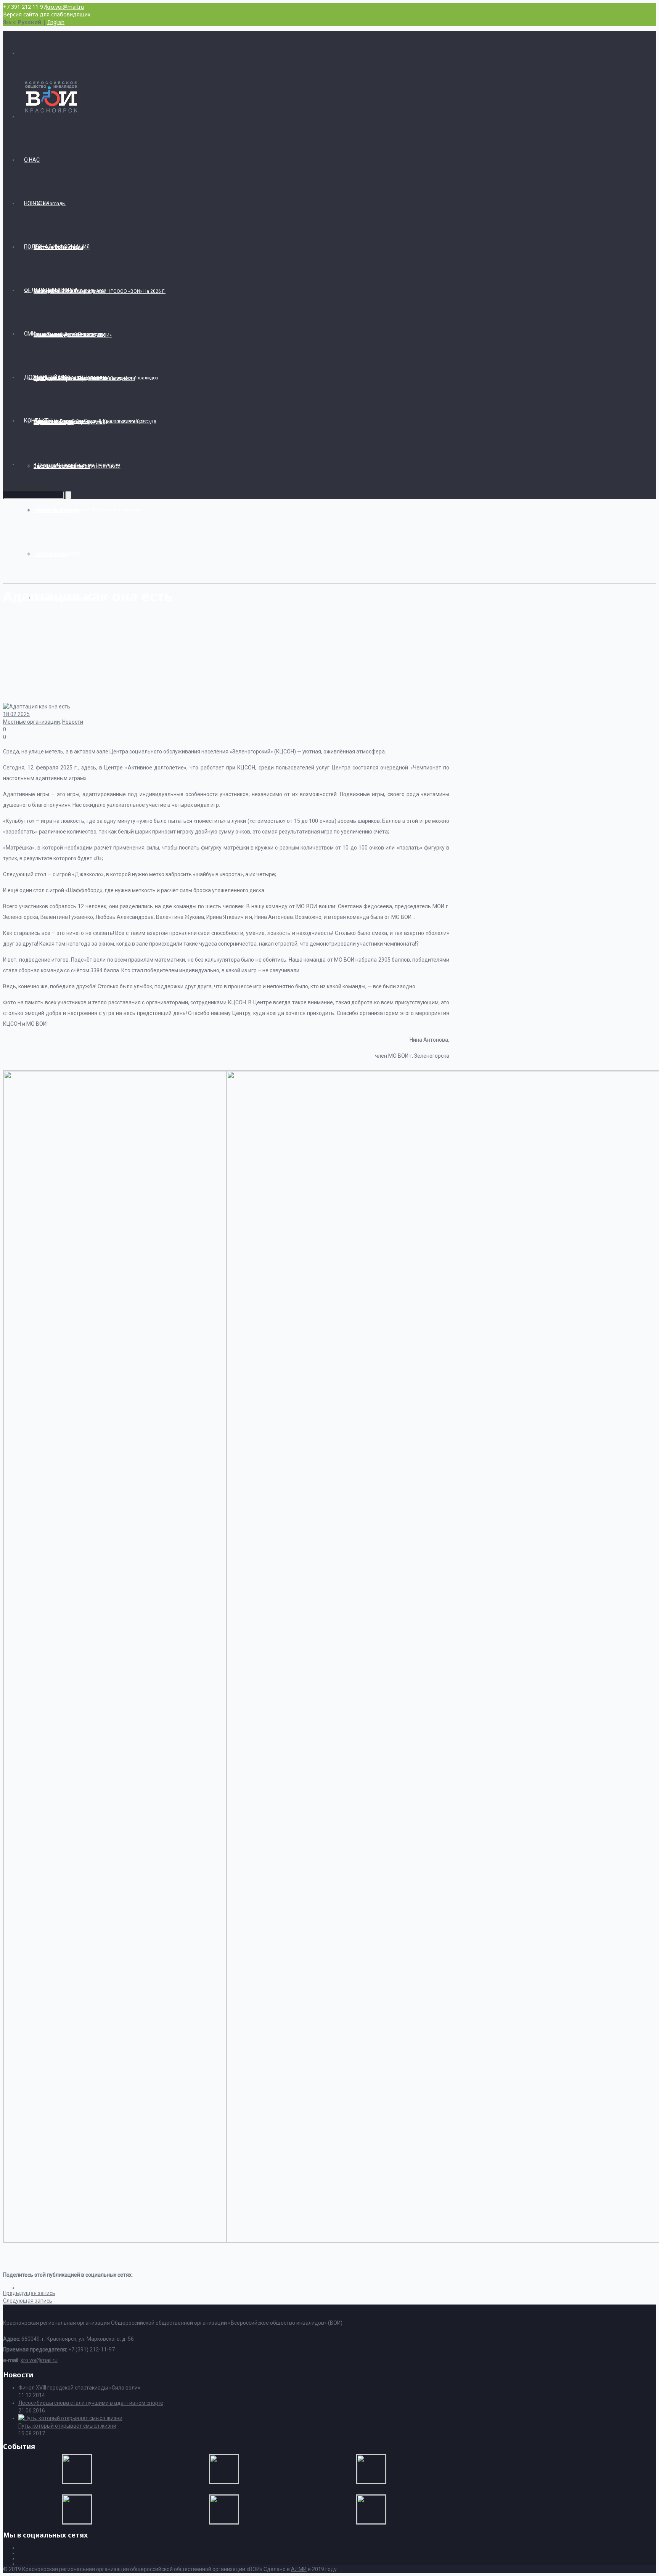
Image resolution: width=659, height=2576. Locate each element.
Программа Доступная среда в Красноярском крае (90, 421)
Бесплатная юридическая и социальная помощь (88, 510)
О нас (32, 160)
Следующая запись (28, 2301)
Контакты (38, 421)
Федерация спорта (51, 290)
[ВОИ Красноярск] (56, 116)
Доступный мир (47, 377)
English (56, 22)
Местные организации (31, 722)
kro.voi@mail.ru (65, 7)
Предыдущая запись (29, 2293)
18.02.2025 (16, 714)
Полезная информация (57, 247)
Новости (36, 203)
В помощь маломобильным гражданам (77, 465)
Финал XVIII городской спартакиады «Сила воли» (79, 2388)
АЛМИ (299, 2569)
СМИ (30, 334)
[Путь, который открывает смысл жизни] (70, 2418)
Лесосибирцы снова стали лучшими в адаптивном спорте (91, 2403)
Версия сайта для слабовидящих (47, 14)
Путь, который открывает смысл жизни (67, 2426)
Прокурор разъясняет (57, 554)
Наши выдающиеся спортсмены (69, 334)
